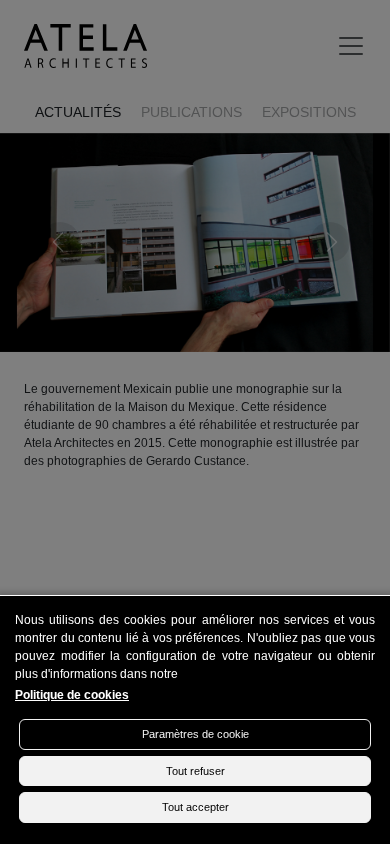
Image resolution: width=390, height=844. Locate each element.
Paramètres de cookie (195, 734)
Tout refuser (195, 771)
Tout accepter (195, 807)
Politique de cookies (72, 695)
